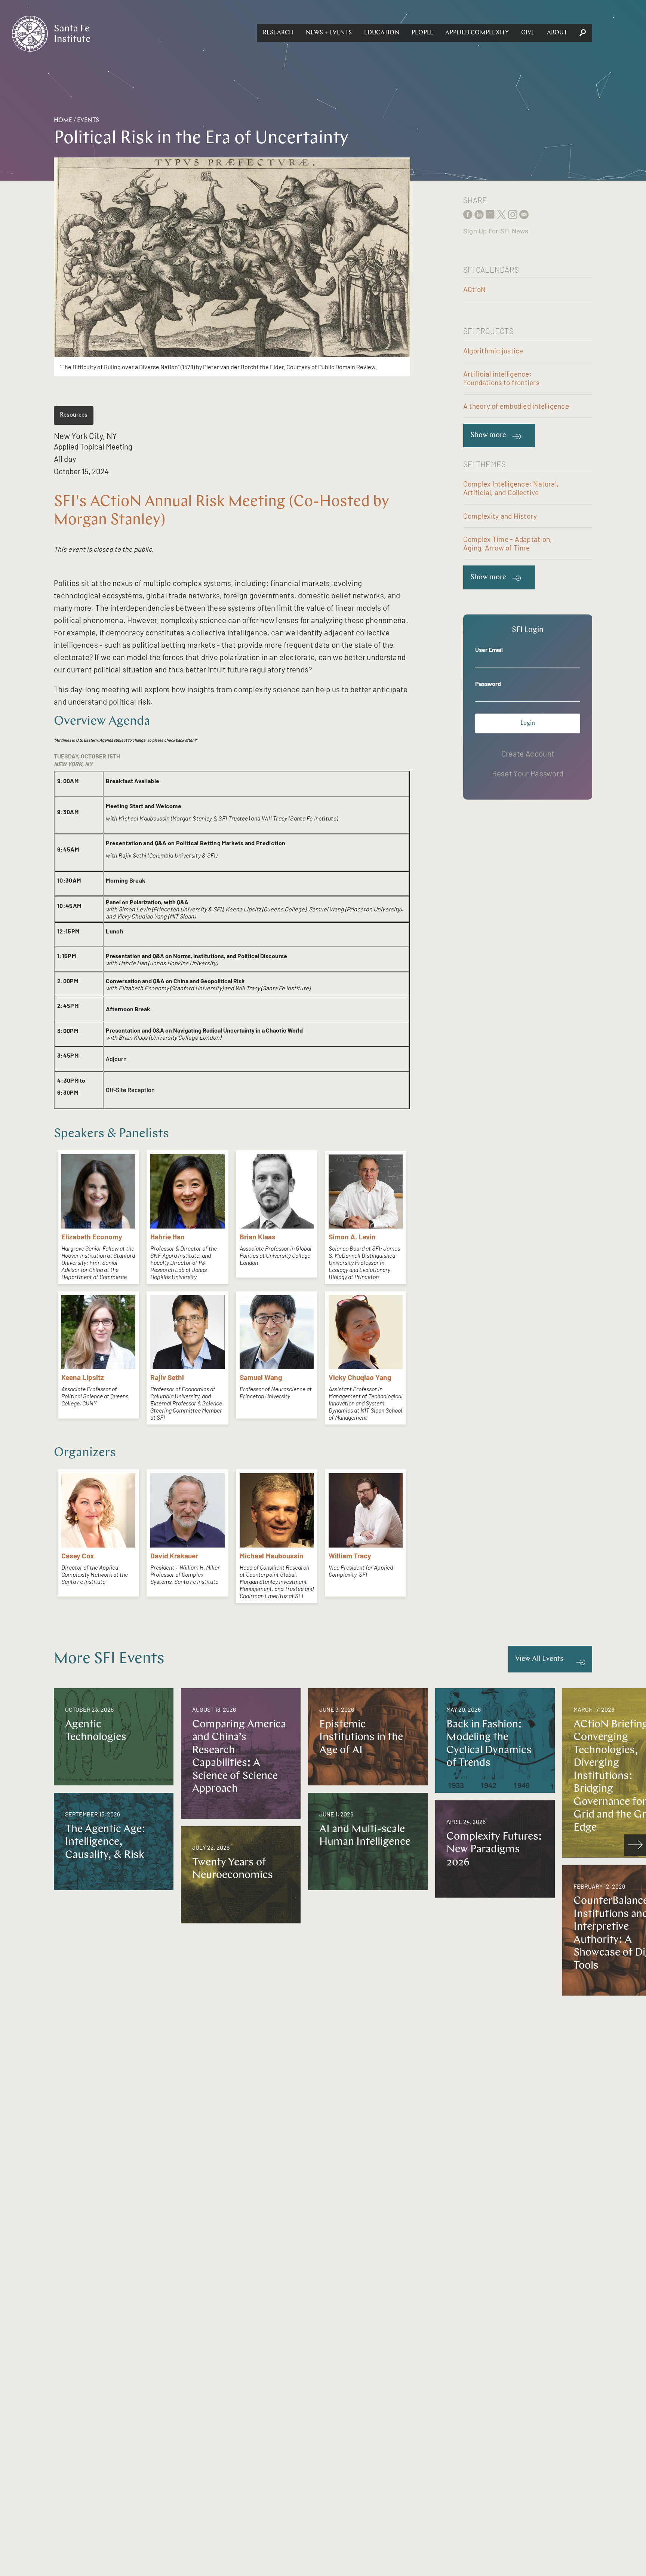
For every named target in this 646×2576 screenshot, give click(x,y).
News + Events (329, 33)
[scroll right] (635, 1845)
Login (528, 723)
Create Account (528, 753)
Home (63, 120)
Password (488, 683)
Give (528, 33)
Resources (74, 415)
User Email (489, 649)
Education (382, 33)
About (557, 33)
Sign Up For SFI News (496, 231)
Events (88, 120)
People (422, 33)
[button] (278, 33)
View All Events (539, 1659)
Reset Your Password (528, 773)
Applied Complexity (477, 33)
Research (278, 33)
